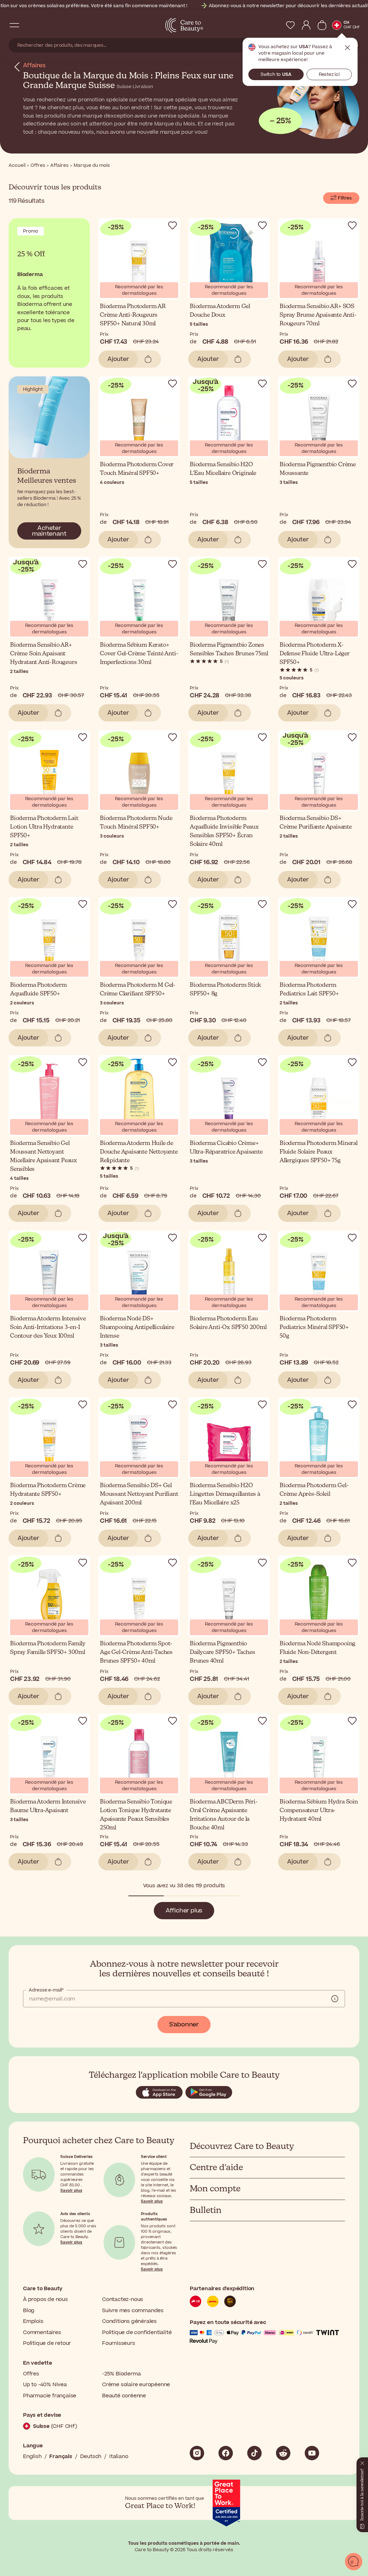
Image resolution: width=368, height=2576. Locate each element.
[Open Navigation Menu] (14, 25)
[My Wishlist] (290, 25)
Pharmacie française (50, 2396)
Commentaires (42, 2332)
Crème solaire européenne (136, 2385)
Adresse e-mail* (46, 1990)
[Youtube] (312, 2453)
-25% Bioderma (121, 2374)
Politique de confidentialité (137, 2332)
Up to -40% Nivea (45, 2385)
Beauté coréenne (124, 2396)
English (32, 2456)
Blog (29, 2311)
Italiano (119, 2456)
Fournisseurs (119, 2343)
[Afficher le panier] (322, 25)
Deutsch (91, 2456)
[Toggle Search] (29, 25)
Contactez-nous (123, 2299)
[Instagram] (197, 2453)
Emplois (33, 2321)
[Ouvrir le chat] (354, 2562)
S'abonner (184, 2025)
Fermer (348, 48)
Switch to (276, 74)
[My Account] (306, 25)
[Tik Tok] (254, 2453)
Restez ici (329, 74)
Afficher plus (184, 1911)
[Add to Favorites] (172, 225)
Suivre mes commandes (133, 2311)
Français (61, 2456)
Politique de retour (47, 2343)
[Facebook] (226, 2453)
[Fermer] (362, 2462)
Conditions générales (129, 2321)
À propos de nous (45, 2299)
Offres (31, 2374)
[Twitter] (283, 2453)
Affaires (34, 65)
